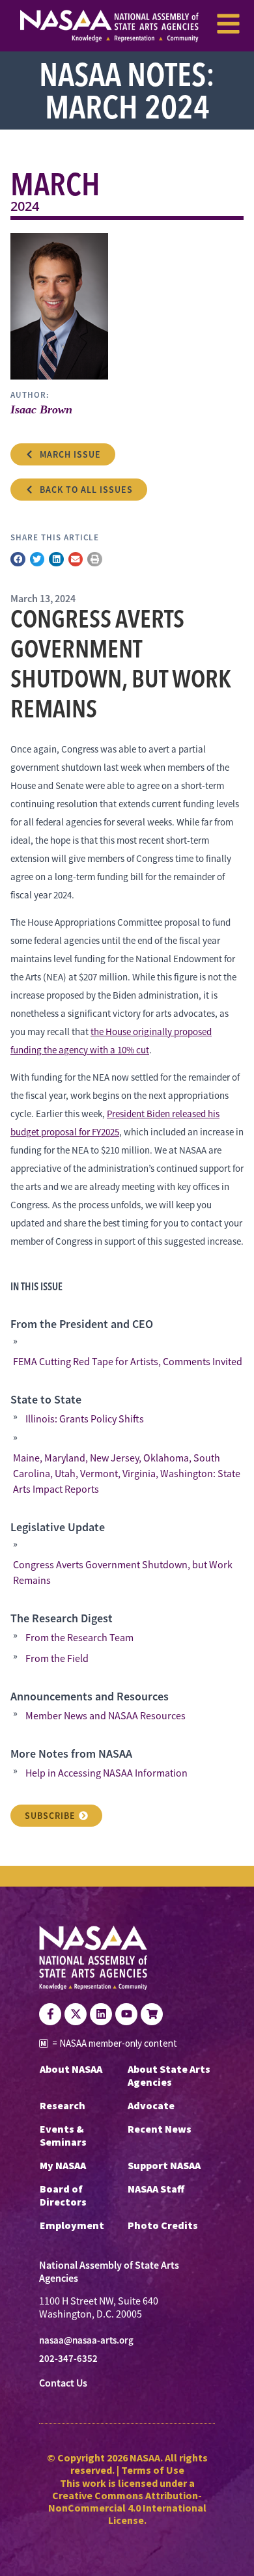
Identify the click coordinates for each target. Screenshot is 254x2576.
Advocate (151, 2105)
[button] (18, 560)
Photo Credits (163, 2225)
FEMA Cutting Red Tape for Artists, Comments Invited (128, 1362)
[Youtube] (126, 2014)
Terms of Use (153, 2470)
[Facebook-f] (50, 2014)
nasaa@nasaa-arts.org (86, 2340)
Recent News (160, 2129)
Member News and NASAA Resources (106, 1716)
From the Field (57, 1659)
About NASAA (71, 2069)
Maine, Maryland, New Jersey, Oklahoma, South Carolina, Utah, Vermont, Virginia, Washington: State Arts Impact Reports (127, 1474)
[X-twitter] (76, 2014)
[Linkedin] (101, 2014)
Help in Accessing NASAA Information (106, 1773)
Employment (72, 2225)
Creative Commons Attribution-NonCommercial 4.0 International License (127, 2508)
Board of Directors (63, 2195)
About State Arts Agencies (169, 2075)
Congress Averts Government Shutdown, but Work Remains (123, 1573)
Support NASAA (164, 2165)
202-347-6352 (68, 2359)
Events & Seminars (63, 2135)
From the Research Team (79, 1638)
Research (63, 2105)
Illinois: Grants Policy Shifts (85, 1419)
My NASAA (63, 2165)
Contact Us (63, 2383)
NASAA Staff (156, 2189)
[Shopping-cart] (152, 2014)
